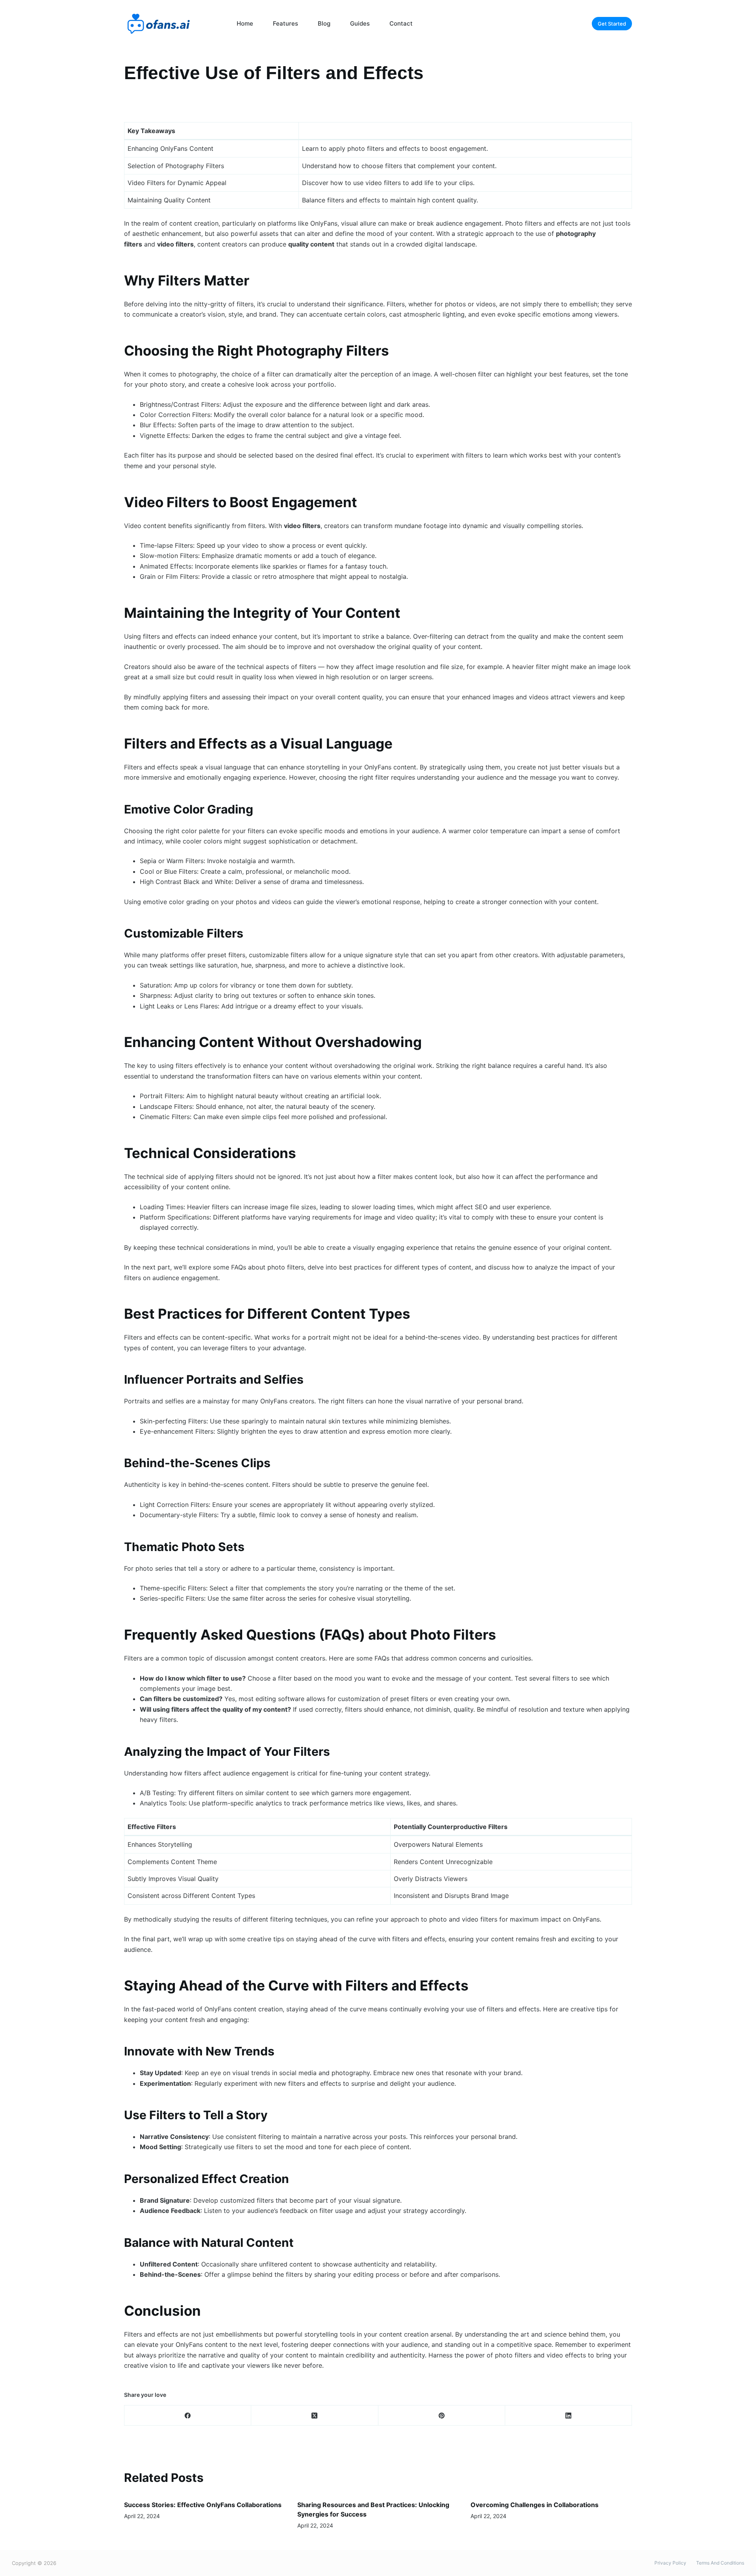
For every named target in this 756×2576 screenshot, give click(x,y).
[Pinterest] (442, 2416)
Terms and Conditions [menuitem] (720, 2563)
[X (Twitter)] (315, 2416)
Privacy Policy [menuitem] (670, 2563)
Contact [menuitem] (401, 23)
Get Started (612, 24)
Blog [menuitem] (324, 23)
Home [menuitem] (245, 23)
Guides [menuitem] (360, 23)
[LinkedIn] (569, 2416)
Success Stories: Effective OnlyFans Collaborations (203, 2505)
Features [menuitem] (285, 23)
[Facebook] (188, 2416)
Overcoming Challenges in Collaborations (535, 2505)
